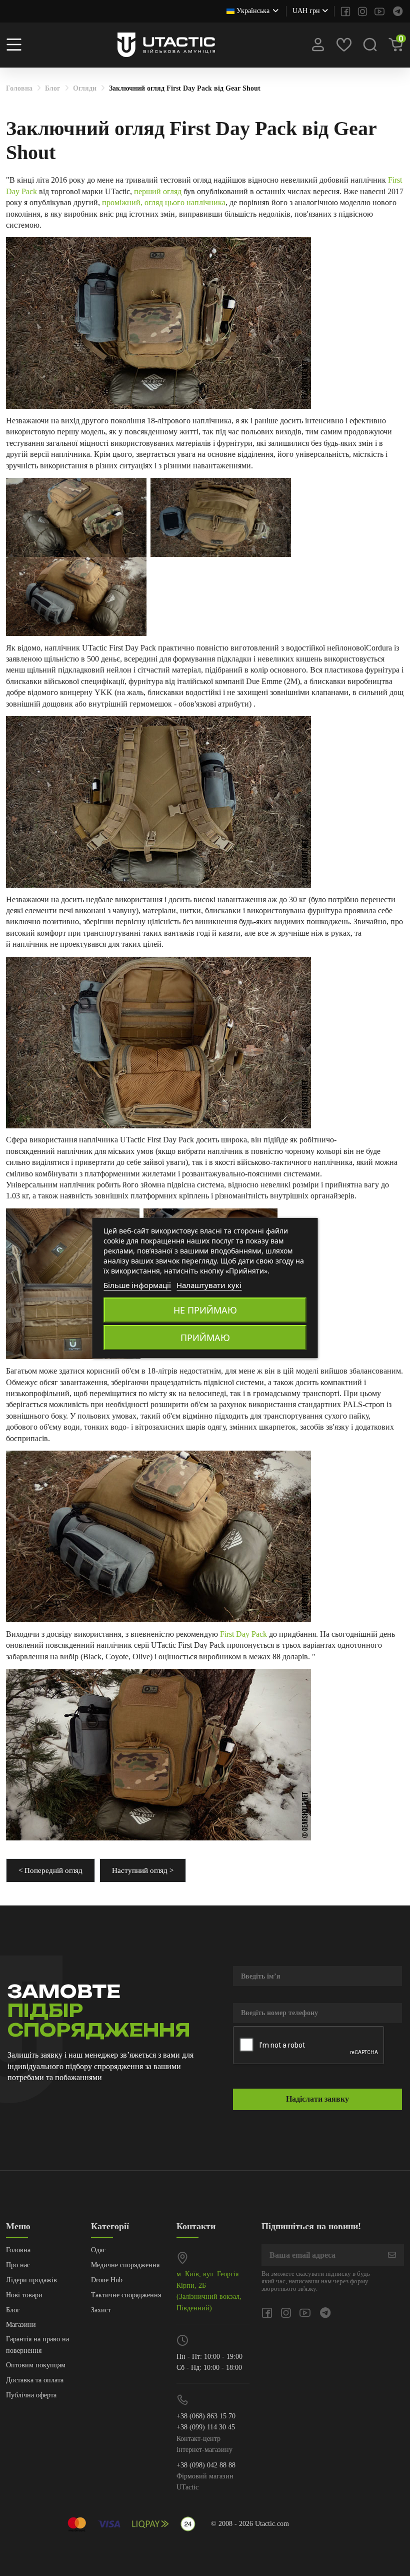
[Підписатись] (392, 2255)
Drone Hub (107, 2280)
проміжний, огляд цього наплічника (164, 202)
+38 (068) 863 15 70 (206, 2416)
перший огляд (158, 191)
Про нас (18, 2265)
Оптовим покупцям (36, 2365)
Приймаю (205, 1338)
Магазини (21, 2325)
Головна (18, 2250)
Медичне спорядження (125, 2265)
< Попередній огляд (50, 1870)
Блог (13, 2310)
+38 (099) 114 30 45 (206, 2427)
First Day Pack (243, 1634)
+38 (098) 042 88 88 (206, 2465)
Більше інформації (137, 1285)
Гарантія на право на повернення (37, 2345)
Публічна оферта (31, 2395)
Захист (101, 2310)
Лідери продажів (31, 2280)
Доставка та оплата (35, 2380)
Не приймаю (205, 1310)
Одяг (98, 2250)
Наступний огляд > (143, 1870)
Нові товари (24, 2295)
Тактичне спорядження (126, 2295)
